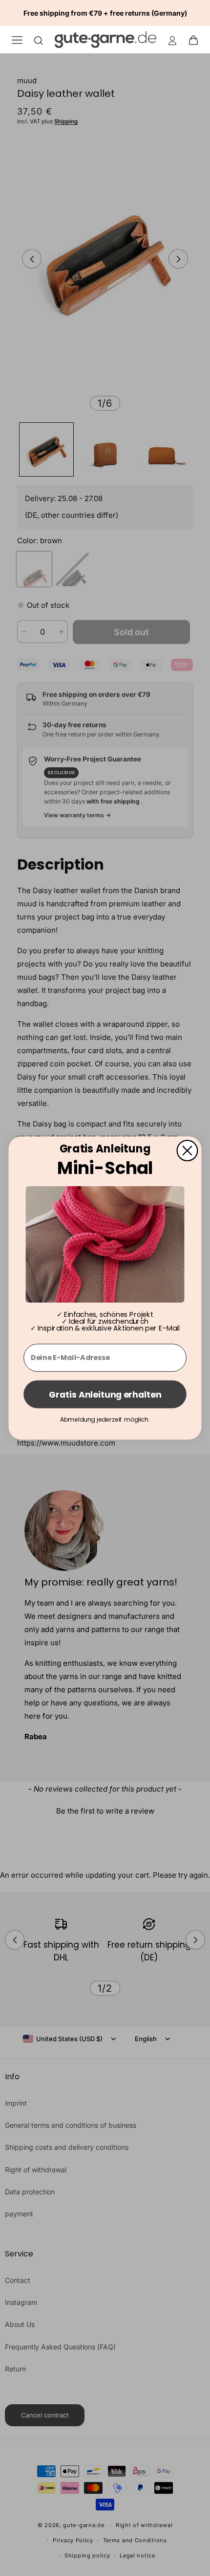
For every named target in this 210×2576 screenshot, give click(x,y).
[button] (196, 40)
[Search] (39, 40)
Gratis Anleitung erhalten (105, 1394)
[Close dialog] (188, 1150)
